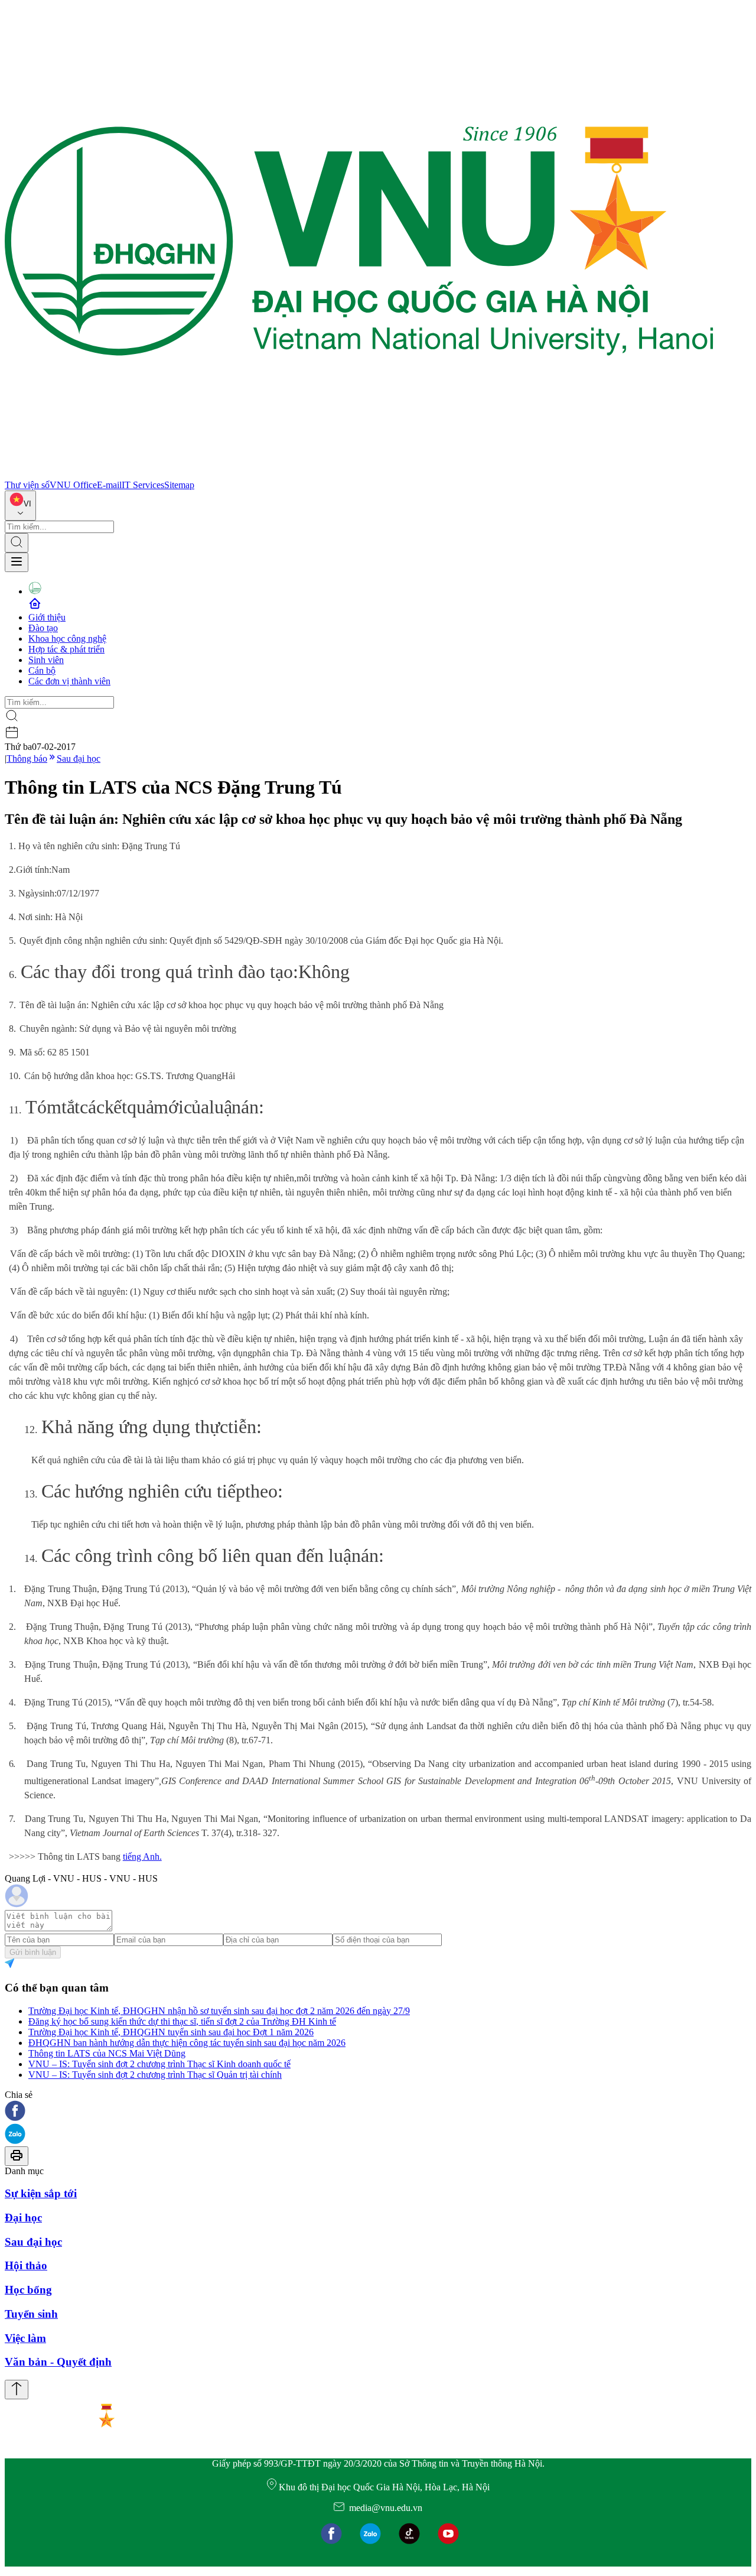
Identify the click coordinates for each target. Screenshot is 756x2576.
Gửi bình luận (33, 1952)
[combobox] (20, 506)
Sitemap (179, 485)
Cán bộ (42, 670)
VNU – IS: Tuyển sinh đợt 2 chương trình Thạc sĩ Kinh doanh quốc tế (159, 2064)
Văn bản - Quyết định (58, 2362)
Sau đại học (79, 758)
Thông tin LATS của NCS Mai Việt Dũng (107, 2053)
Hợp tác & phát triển (66, 649)
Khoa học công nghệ (67, 639)
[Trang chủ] (359, 474)
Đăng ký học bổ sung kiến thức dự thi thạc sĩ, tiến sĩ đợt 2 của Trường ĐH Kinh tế (182, 2021)
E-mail (109, 485)
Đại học (23, 2218)
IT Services (143, 485)
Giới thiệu (47, 617)
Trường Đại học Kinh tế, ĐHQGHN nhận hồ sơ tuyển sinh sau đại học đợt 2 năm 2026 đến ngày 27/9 (219, 2011)
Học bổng (28, 2290)
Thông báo (27, 758)
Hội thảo (26, 2265)
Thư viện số (27, 485)
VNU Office (73, 485)
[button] (378, 2112)
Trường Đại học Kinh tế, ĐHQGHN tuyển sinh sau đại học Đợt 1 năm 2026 (171, 2032)
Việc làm (25, 2338)
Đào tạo (43, 628)
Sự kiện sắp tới (41, 2193)
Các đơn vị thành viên (69, 681)
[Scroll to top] (17, 2390)
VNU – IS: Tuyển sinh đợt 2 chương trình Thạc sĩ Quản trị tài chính (155, 2075)
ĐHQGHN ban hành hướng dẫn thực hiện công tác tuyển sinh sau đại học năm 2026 (187, 2043)
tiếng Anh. (142, 1857)
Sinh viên (46, 660)
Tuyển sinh (31, 2314)
